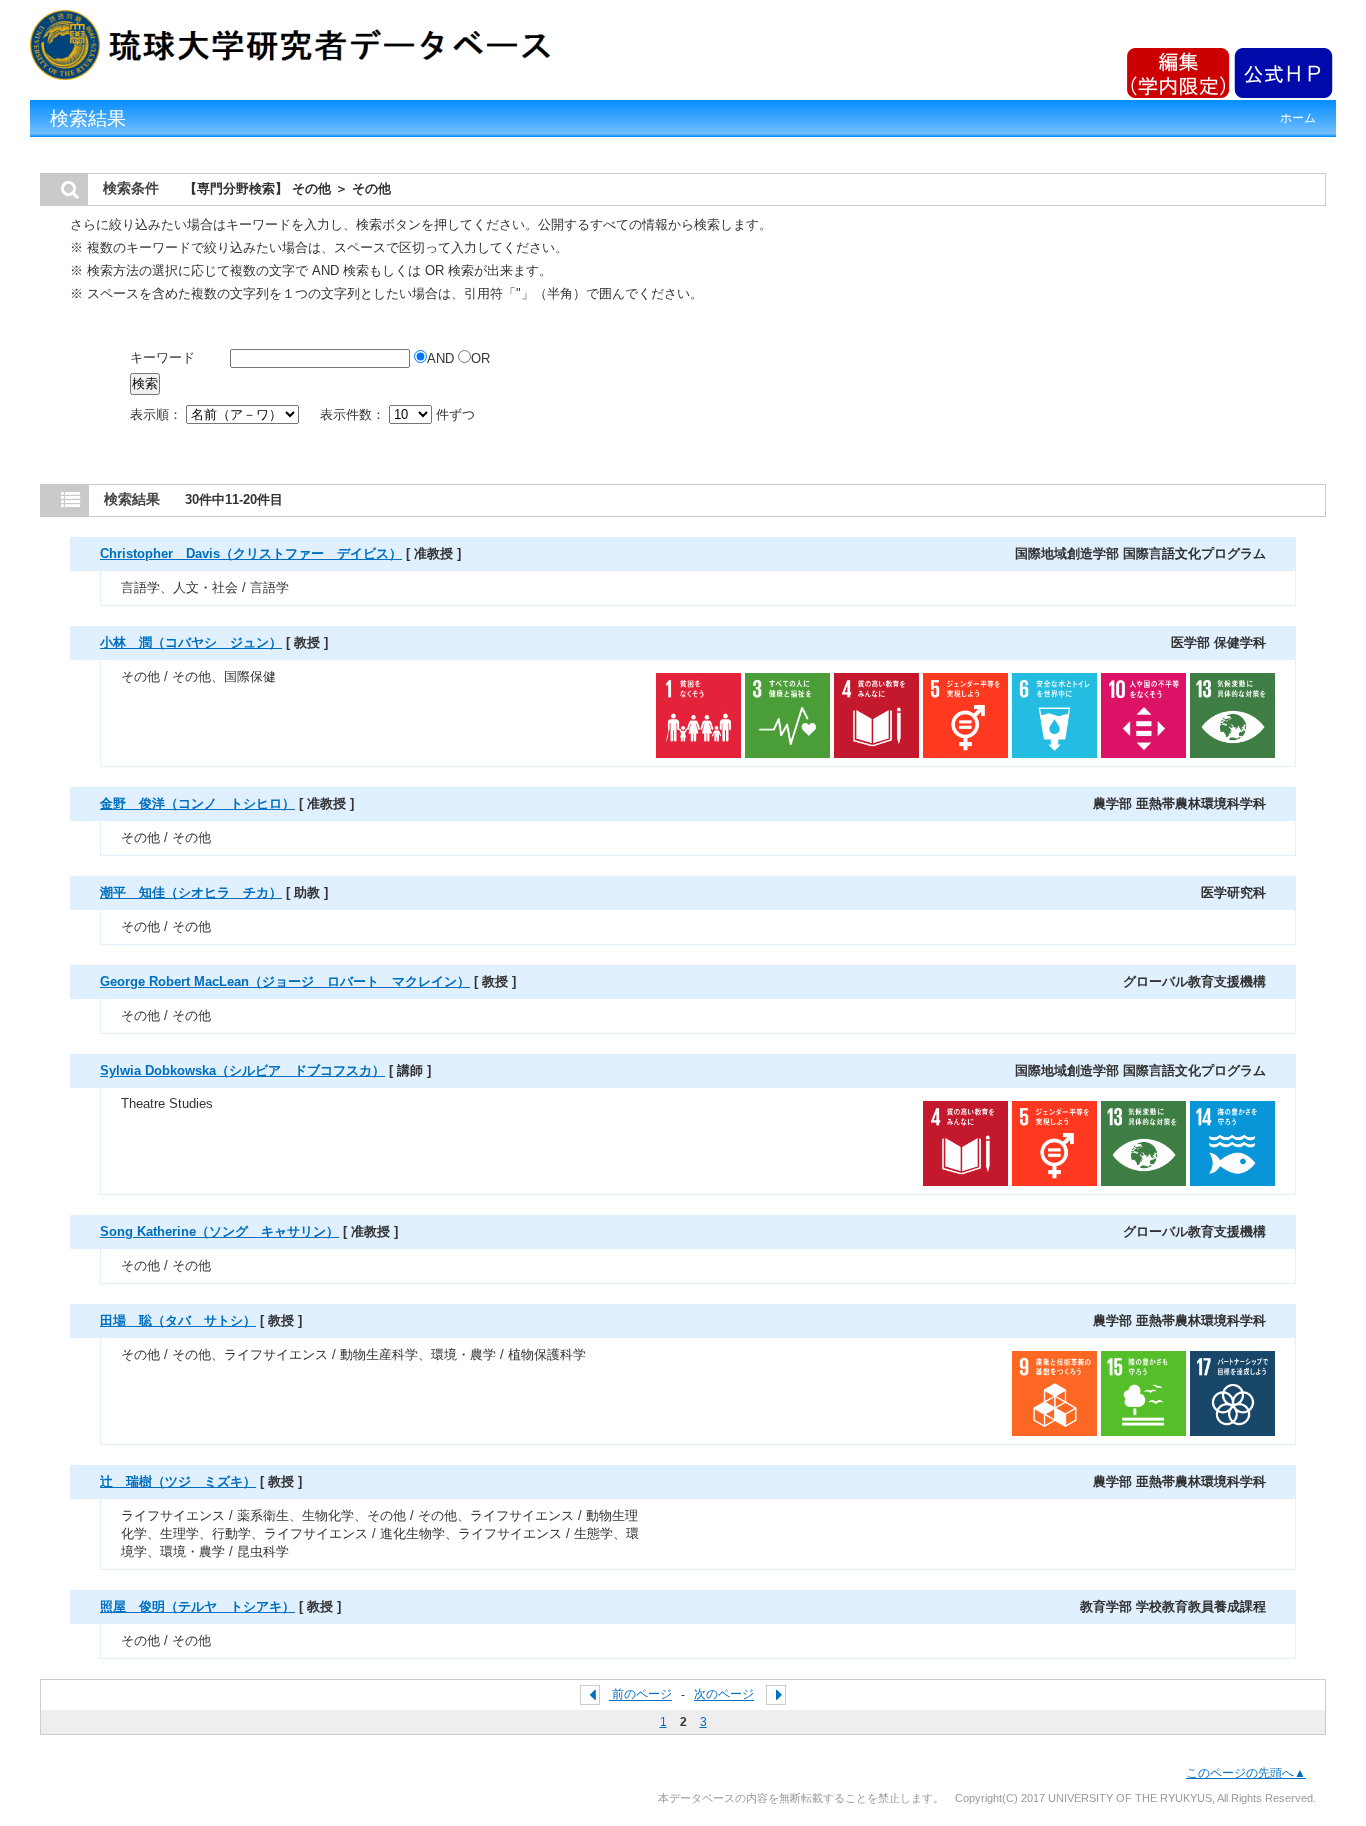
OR (480, 358)
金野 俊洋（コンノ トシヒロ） (197, 803)
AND (442, 358)
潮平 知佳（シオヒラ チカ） (191, 892)
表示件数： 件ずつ (397, 414)
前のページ (642, 1695)
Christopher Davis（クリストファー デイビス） (251, 553)
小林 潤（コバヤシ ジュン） (191, 642)
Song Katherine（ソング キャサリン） (219, 1231)
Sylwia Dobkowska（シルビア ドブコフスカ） (242, 1070)
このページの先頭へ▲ (1246, 1773)
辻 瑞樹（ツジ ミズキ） (178, 1481)
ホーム (1298, 118)
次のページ (724, 1695)
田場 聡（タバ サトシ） (178, 1320)
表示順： (158, 414)
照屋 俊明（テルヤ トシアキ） (197, 1606)
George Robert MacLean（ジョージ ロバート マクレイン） (285, 981)
